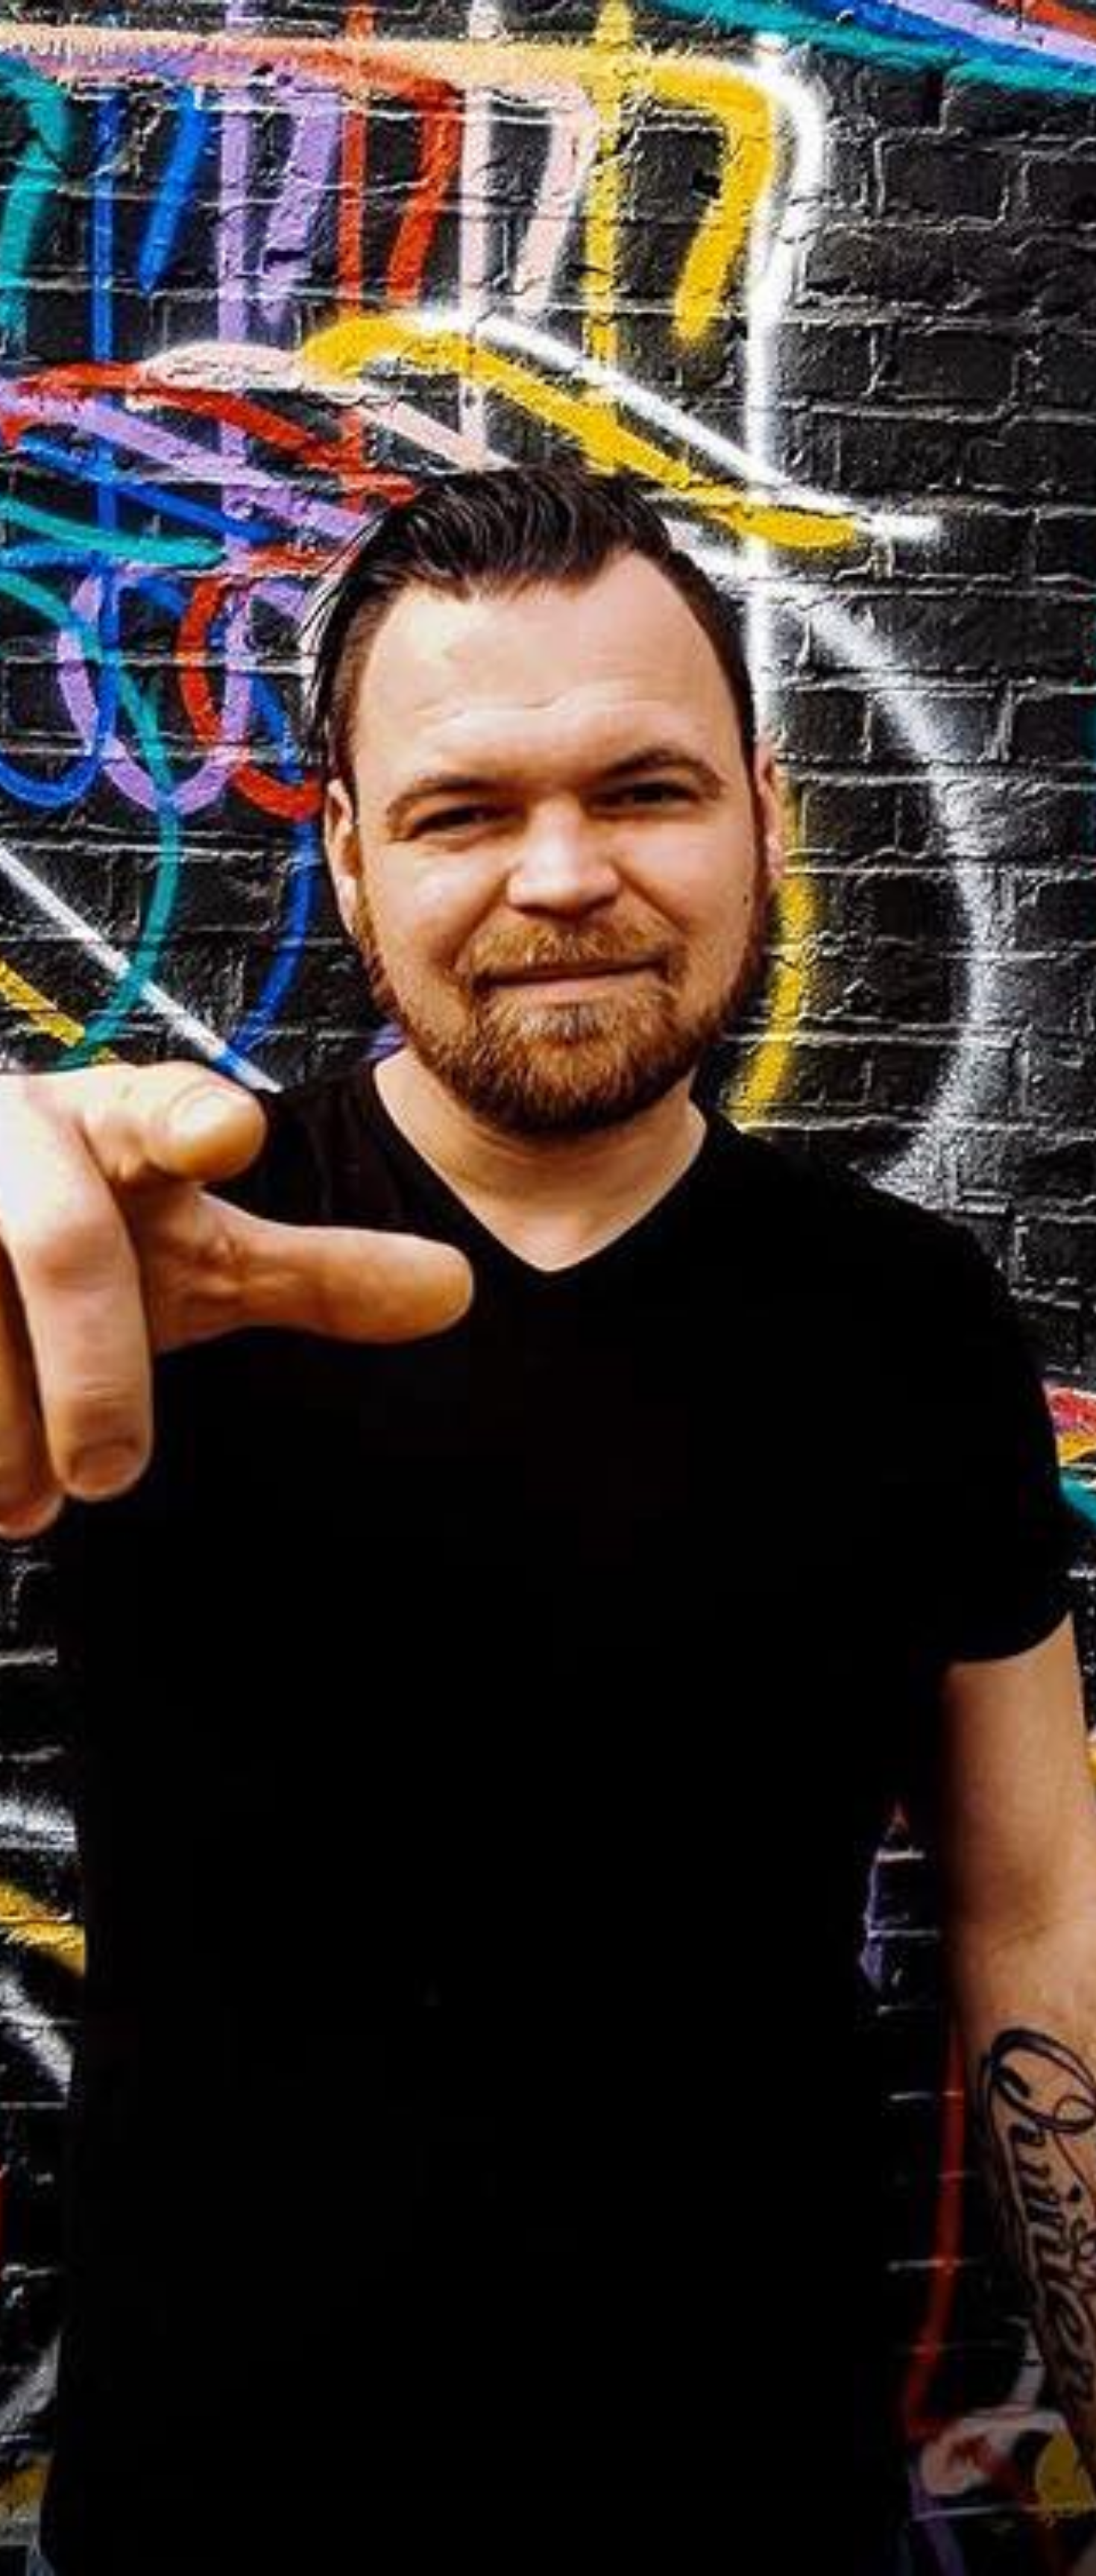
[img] (548, 1288)
